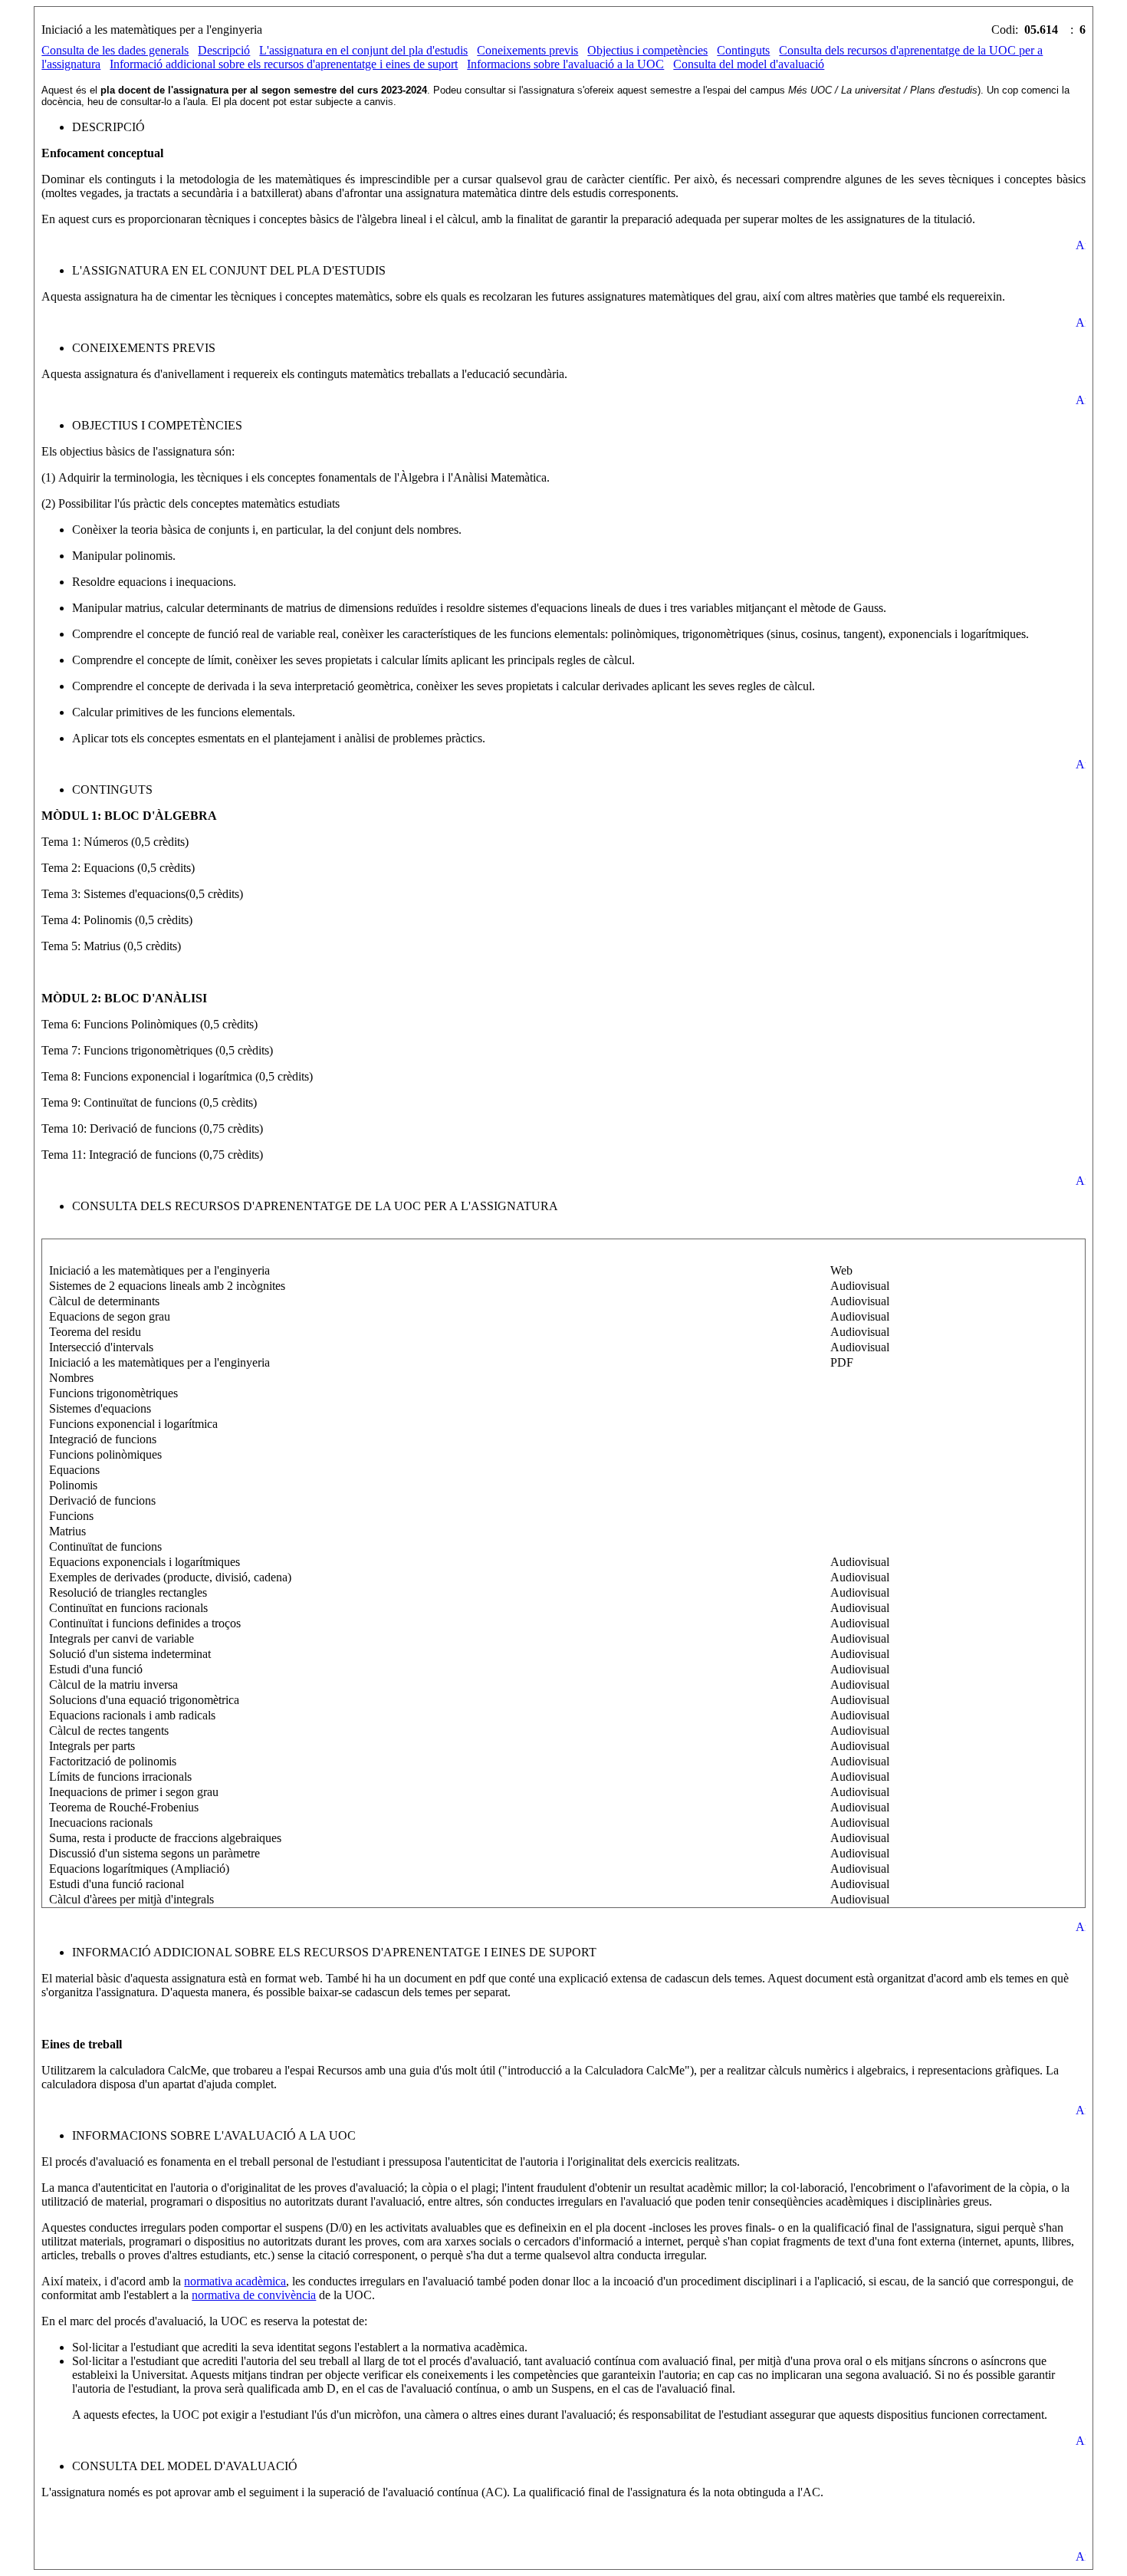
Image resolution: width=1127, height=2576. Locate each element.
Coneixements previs (527, 50)
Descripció (224, 50)
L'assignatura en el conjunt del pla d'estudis (363, 50)
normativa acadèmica (235, 2281)
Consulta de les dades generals (115, 50)
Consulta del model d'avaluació (749, 64)
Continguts (743, 50)
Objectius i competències (647, 50)
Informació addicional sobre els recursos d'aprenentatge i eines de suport (284, 64)
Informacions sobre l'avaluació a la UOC (565, 64)
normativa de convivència (254, 2295)
